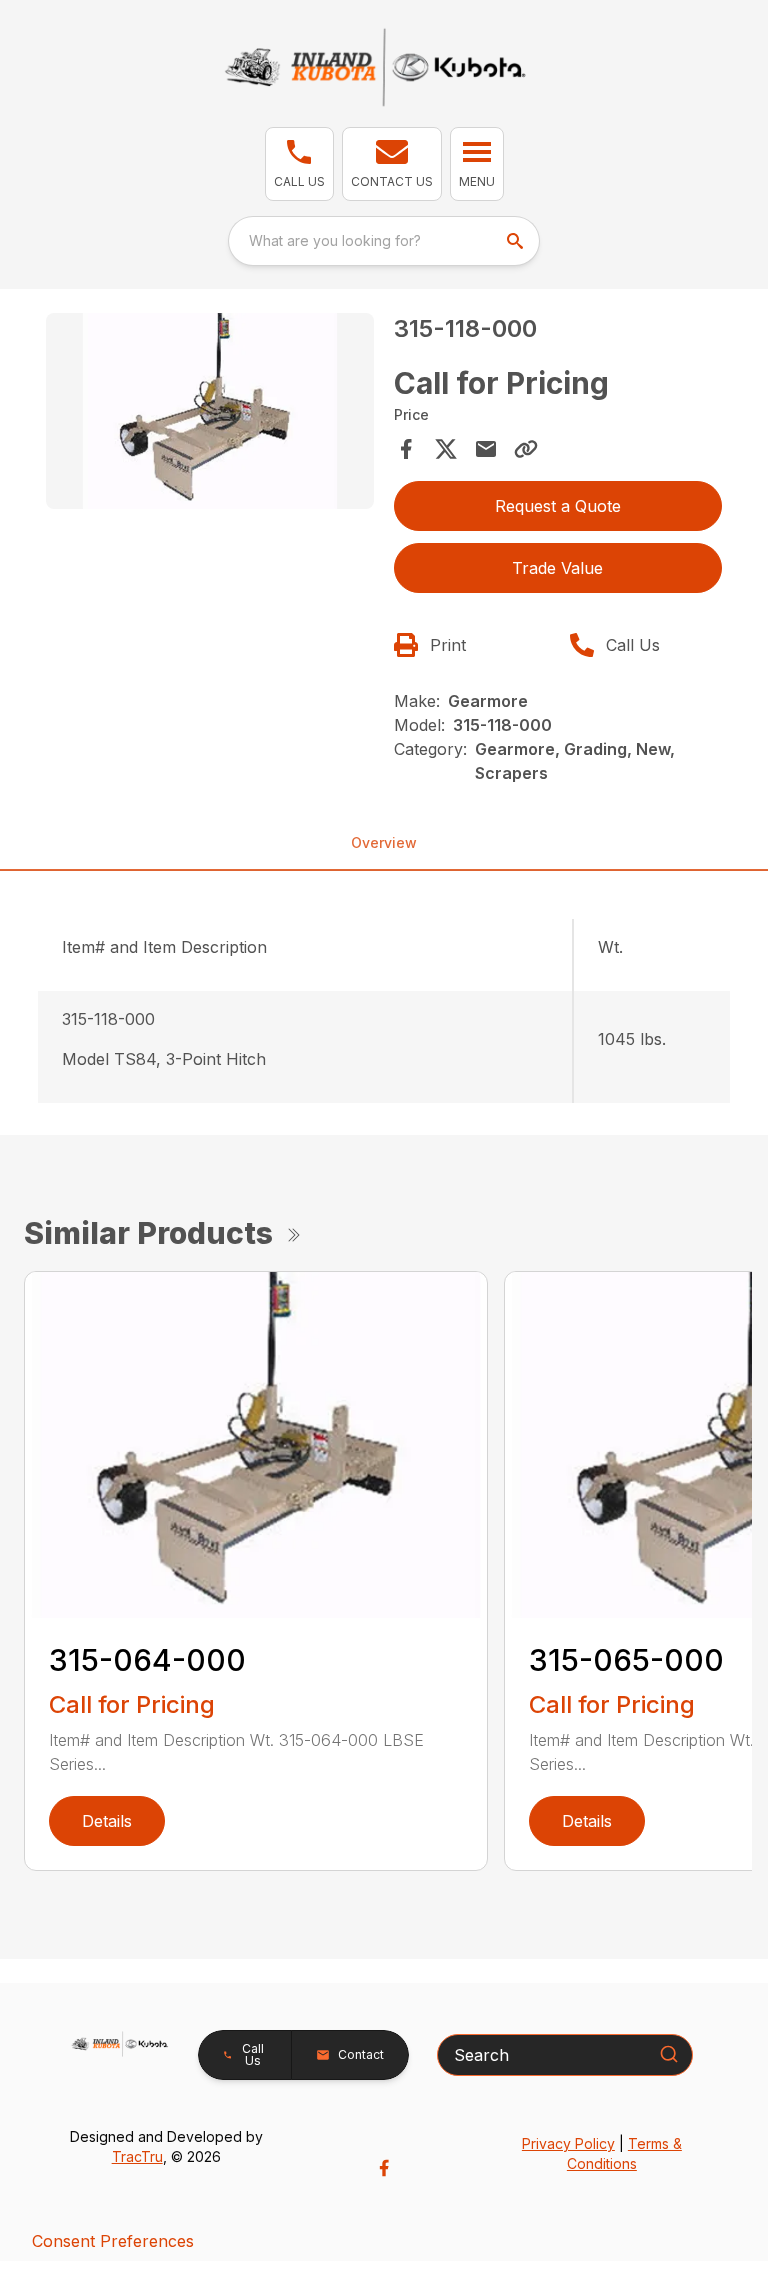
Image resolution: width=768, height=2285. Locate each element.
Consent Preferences (113, 2241)
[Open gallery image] (210, 411)
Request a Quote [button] (558, 506)
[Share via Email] (486, 449)
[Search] (669, 2054)
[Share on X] (446, 449)
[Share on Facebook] (406, 449)
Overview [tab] (384, 842)
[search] (517, 241)
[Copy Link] (526, 449)
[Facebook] (384, 2168)
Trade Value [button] (557, 568)
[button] (299, 164)
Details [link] (107, 1821)
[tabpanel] (210, 414)
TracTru (137, 2156)
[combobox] (384, 241)
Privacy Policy (568, 2143)
